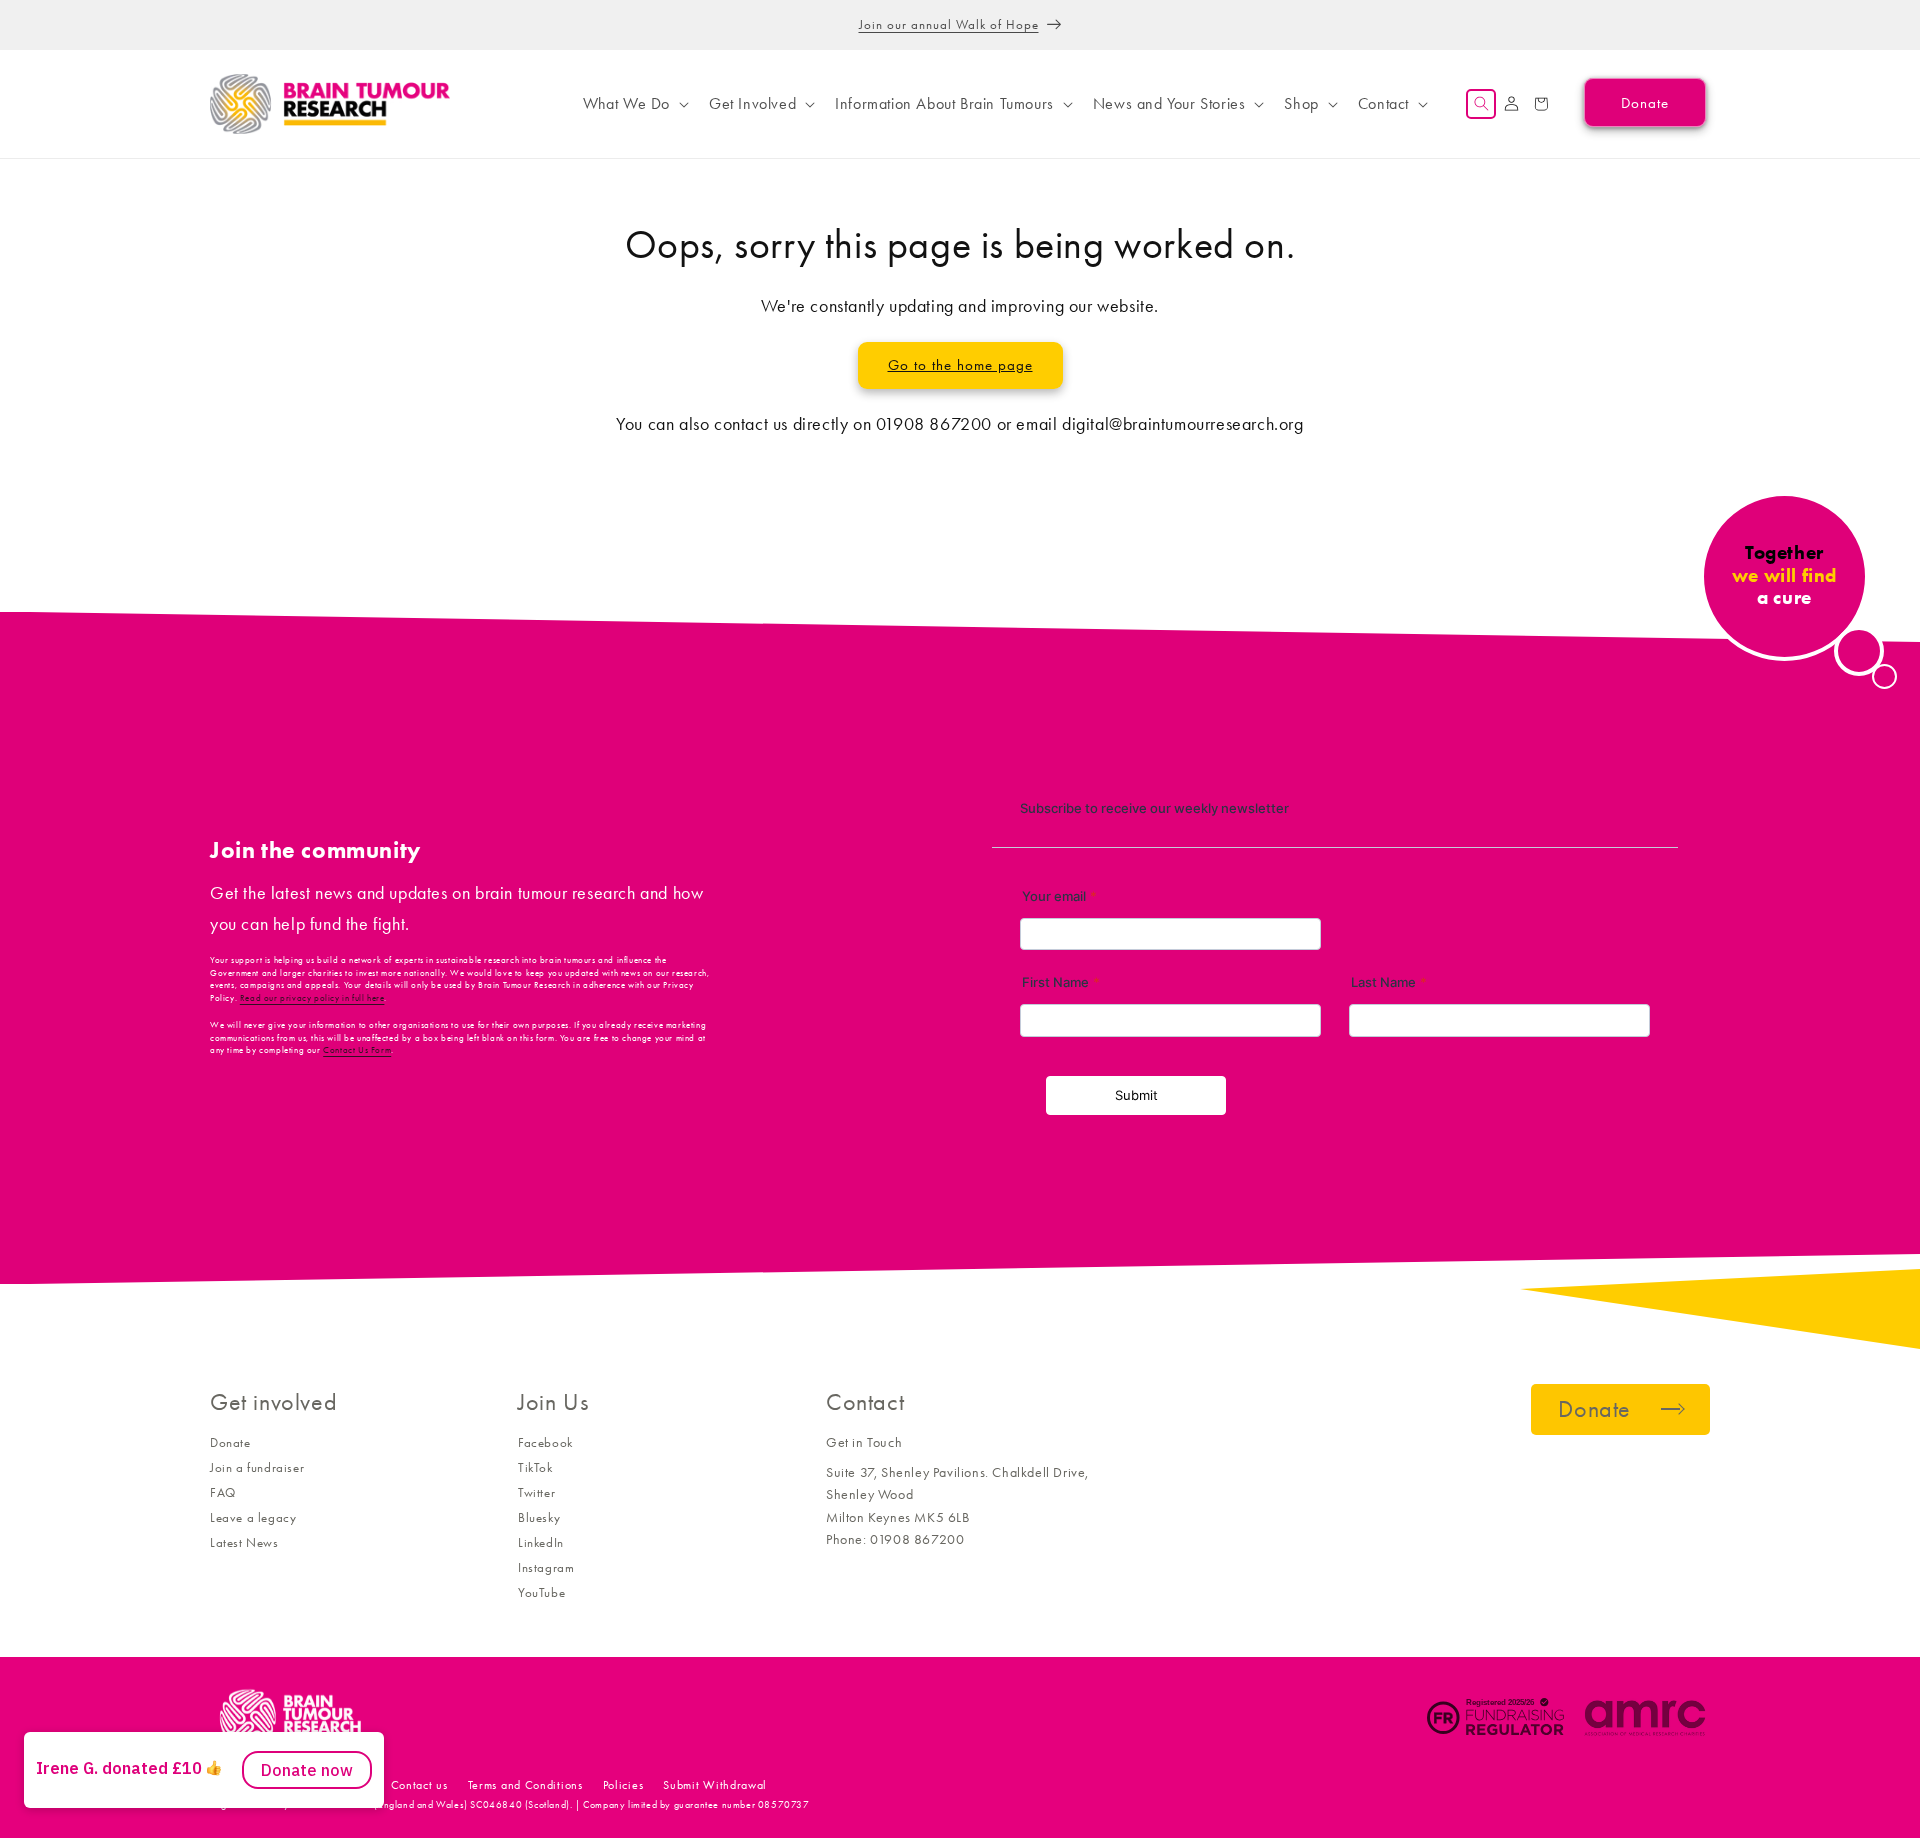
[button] (634, 104)
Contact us (419, 1785)
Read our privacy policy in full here (312, 998)
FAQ (223, 1492)
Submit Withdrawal (715, 1785)
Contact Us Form (357, 1050)
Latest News (244, 1542)
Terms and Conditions (525, 1785)
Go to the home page (960, 365)
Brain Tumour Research (319, 1785)
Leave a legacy (253, 1517)
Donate (230, 1442)
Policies (623, 1785)
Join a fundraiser (257, 1467)
